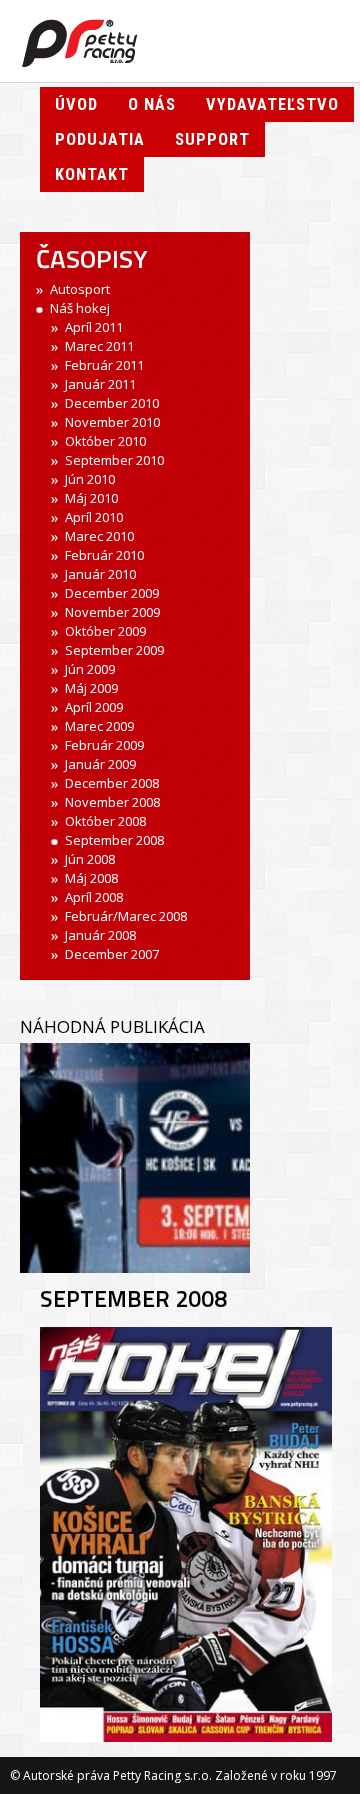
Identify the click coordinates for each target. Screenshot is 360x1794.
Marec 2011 (99, 346)
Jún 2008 (90, 859)
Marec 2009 (99, 726)
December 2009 (112, 593)
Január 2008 (100, 935)
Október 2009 (105, 631)
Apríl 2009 (94, 707)
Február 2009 (104, 745)
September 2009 (114, 650)
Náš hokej (80, 308)
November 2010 (112, 422)
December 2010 (112, 403)
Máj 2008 (91, 878)
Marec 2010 (99, 536)
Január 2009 (100, 764)
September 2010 (114, 460)
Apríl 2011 (94, 327)
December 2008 (112, 783)
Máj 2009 (91, 688)
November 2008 (112, 802)
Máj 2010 (91, 498)
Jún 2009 (90, 669)
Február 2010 (104, 555)
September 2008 (114, 840)
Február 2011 (104, 365)
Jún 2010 (90, 479)
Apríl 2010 (94, 517)
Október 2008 (105, 821)
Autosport (80, 289)
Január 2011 (100, 384)
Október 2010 (105, 441)
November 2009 (112, 612)
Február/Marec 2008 (126, 916)
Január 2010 (100, 574)
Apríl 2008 (94, 897)
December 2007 (112, 954)
